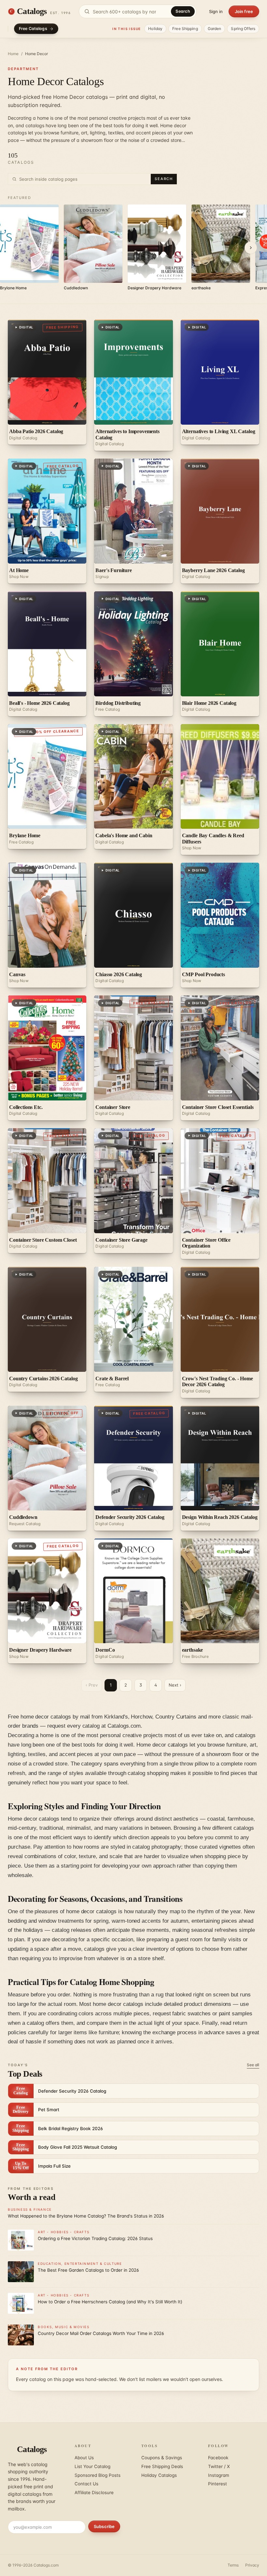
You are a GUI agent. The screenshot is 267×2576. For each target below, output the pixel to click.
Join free (244, 11)
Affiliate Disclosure (94, 2493)
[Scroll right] (251, 248)
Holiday (155, 29)
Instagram (219, 2475)
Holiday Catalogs (159, 2475)
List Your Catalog (92, 2466)
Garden (215, 29)
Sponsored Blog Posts (98, 2475)
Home (13, 54)
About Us (84, 2458)
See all (253, 2065)
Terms (233, 2565)
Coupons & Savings (162, 2458)
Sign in (216, 11)
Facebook (218, 2458)
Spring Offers (243, 29)
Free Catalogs (33, 29)
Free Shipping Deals (162, 2466)
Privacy (252, 2565)
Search (183, 11)
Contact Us (86, 2484)
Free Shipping (185, 29)
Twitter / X (219, 2466)
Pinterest (218, 2484)
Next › (175, 1685)
